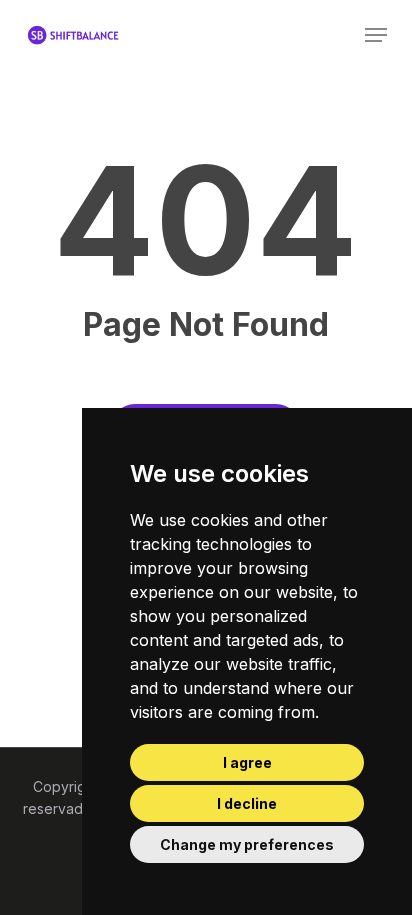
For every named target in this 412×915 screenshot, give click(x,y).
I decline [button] (247, 803)
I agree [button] (247, 762)
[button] (376, 35)
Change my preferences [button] (247, 844)
